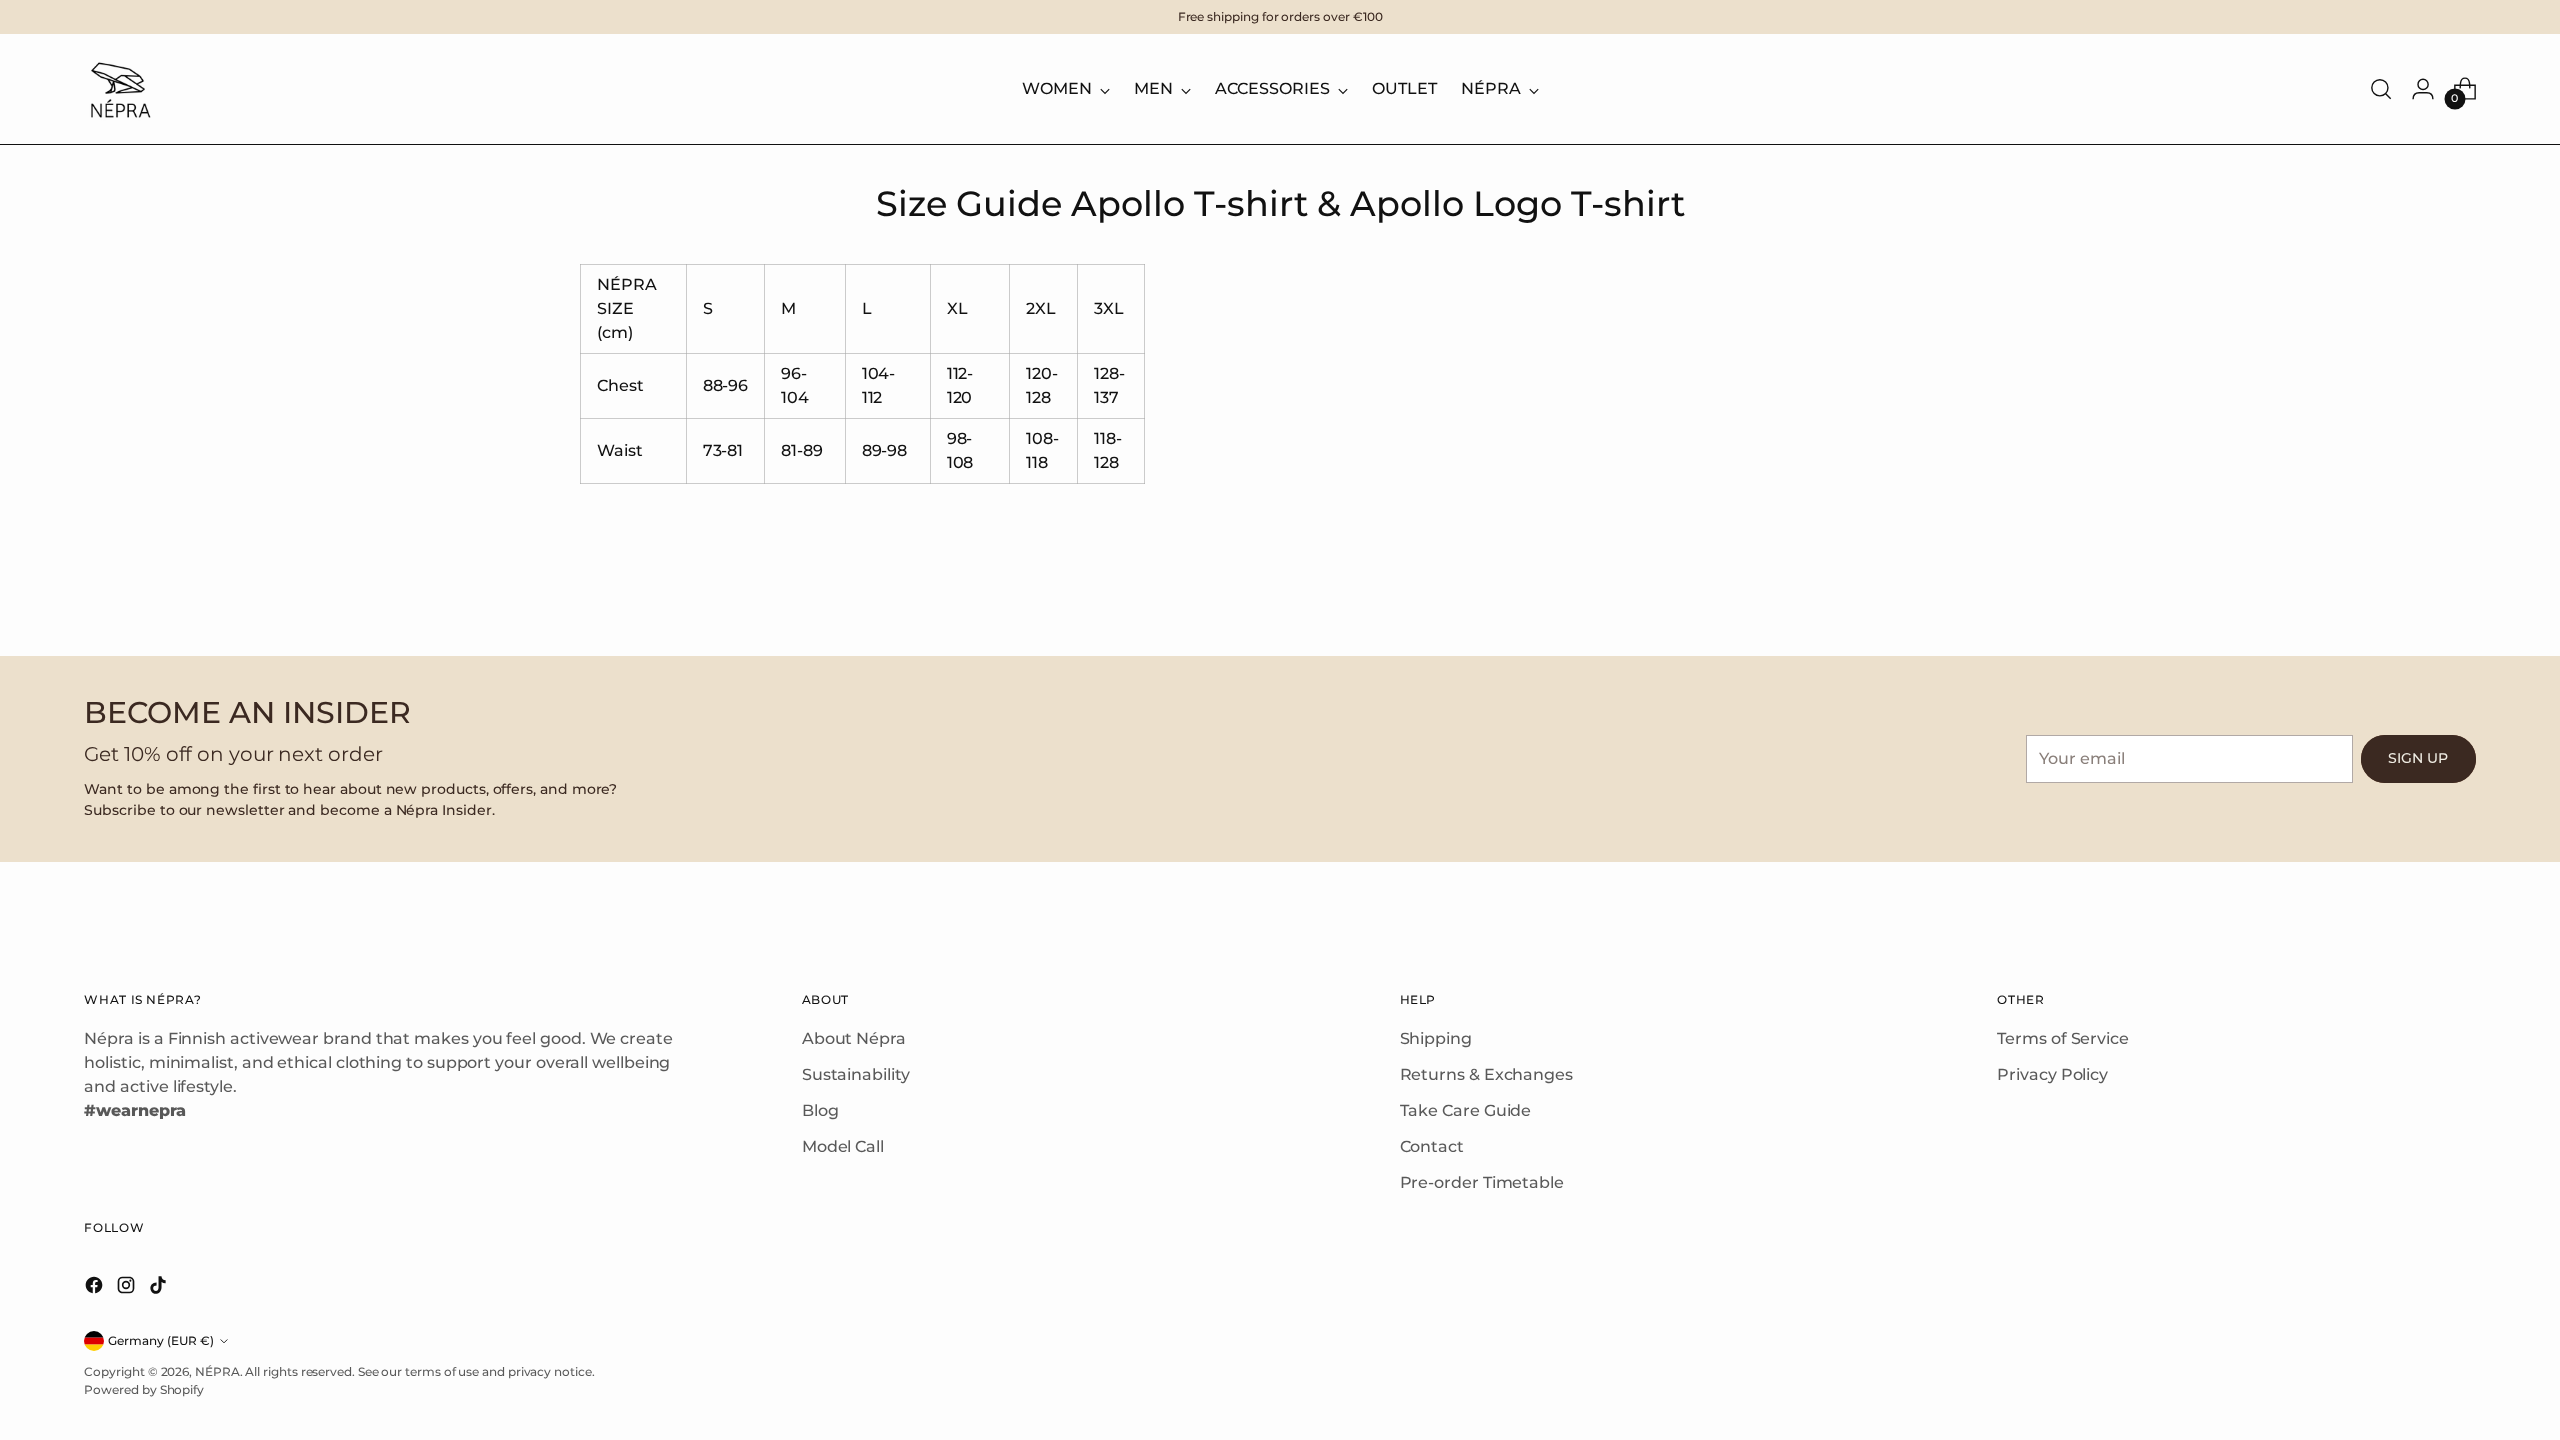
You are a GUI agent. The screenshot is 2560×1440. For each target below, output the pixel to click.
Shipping (1436, 1038)
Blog (820, 1110)
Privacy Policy (2052, 1074)
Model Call (843, 1146)
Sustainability (856, 1074)
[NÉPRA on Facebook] (96, 1288)
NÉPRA (217, 1371)
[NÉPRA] (119, 89)
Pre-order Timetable (1482, 1182)
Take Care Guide (1466, 1110)
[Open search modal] (2381, 89)
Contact (1432, 1146)
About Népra (854, 1038)
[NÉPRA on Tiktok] (160, 1288)
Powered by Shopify (144, 1389)
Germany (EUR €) (161, 1340)
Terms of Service (2063, 1038)
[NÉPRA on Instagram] (128, 1288)
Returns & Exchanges (1486, 1074)
